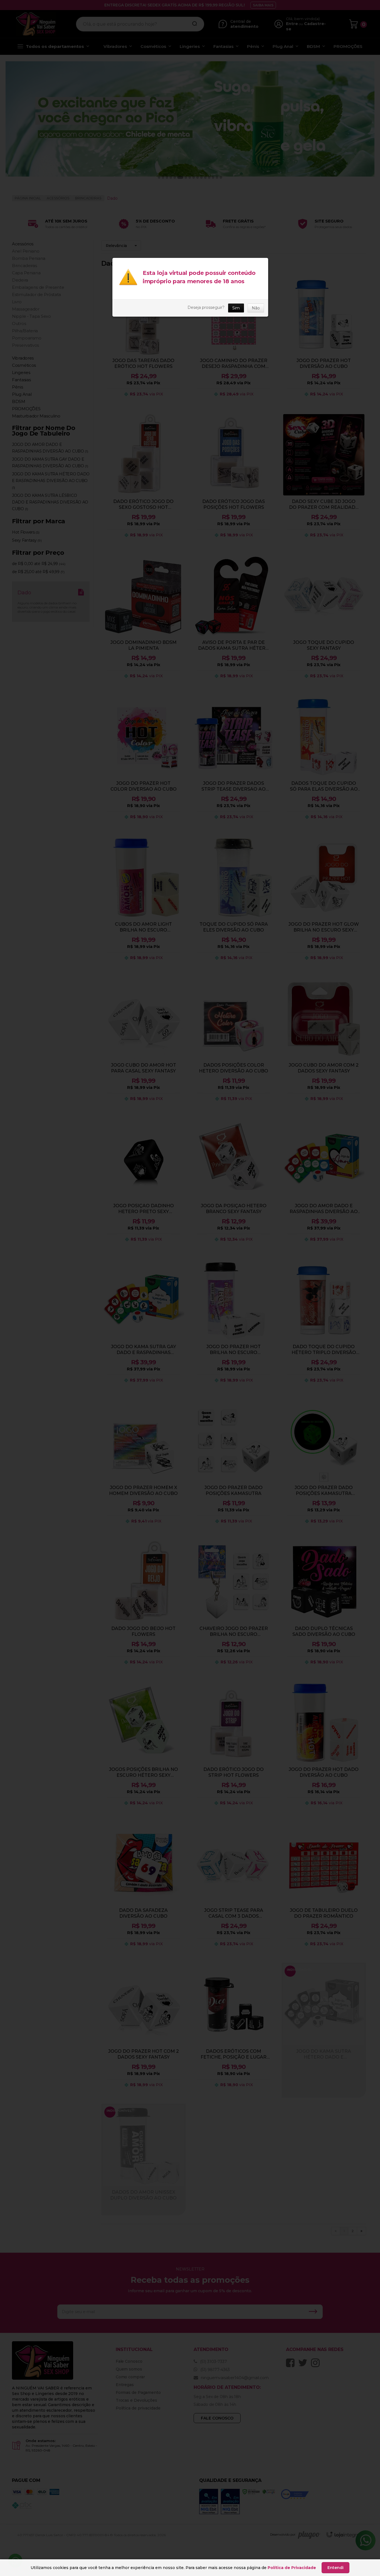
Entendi (335, 2568)
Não (256, 308)
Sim (236, 308)
